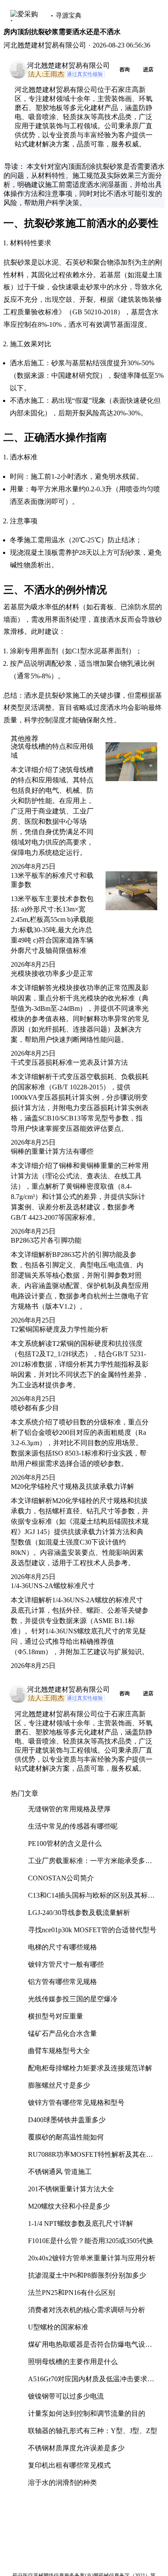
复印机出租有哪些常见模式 (69, 2465)
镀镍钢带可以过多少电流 (66, 2396)
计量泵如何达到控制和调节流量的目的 (87, 2413)
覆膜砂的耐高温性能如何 (66, 2137)
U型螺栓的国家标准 (58, 2327)
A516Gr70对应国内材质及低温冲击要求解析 (91, 2382)
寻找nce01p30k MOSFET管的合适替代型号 (92, 1930)
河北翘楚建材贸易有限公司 (68, 65)
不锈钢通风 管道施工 (60, 2172)
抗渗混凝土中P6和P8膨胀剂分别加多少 (87, 2275)
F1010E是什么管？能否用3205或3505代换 (91, 2241)
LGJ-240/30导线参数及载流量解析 (79, 1913)
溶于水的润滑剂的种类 (62, 2483)
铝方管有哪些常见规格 (62, 1982)
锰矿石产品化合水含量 (62, 2033)
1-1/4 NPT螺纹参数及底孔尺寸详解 (81, 2223)
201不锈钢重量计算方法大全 (71, 2189)
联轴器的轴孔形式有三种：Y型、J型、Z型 (93, 2431)
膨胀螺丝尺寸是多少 (59, 2085)
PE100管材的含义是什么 (65, 1843)
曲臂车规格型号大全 (59, 2051)
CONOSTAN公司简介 (61, 1878)
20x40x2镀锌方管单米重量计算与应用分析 (92, 2258)
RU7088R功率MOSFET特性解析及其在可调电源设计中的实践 (90, 2158)
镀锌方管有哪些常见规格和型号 (76, 2103)
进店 (148, 70)
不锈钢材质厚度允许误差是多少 (76, 2448)
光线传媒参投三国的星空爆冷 (73, 1999)
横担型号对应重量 (56, 2016)
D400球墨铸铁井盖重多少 (67, 2120)
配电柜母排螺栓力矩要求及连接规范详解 (90, 2068)
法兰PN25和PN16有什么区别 (72, 2293)
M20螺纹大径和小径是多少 (69, 2206)
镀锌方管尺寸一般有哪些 (66, 1964)
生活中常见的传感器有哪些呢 (73, 1826)
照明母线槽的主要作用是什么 (73, 2362)
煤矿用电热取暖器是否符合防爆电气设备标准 (90, 2348)
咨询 (124, 70)
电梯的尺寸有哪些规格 (62, 1947)
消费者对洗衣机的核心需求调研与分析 (87, 2310)
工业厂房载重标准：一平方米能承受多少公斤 (90, 1864)
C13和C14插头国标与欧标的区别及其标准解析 (91, 1899)
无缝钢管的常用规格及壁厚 (69, 1809)
